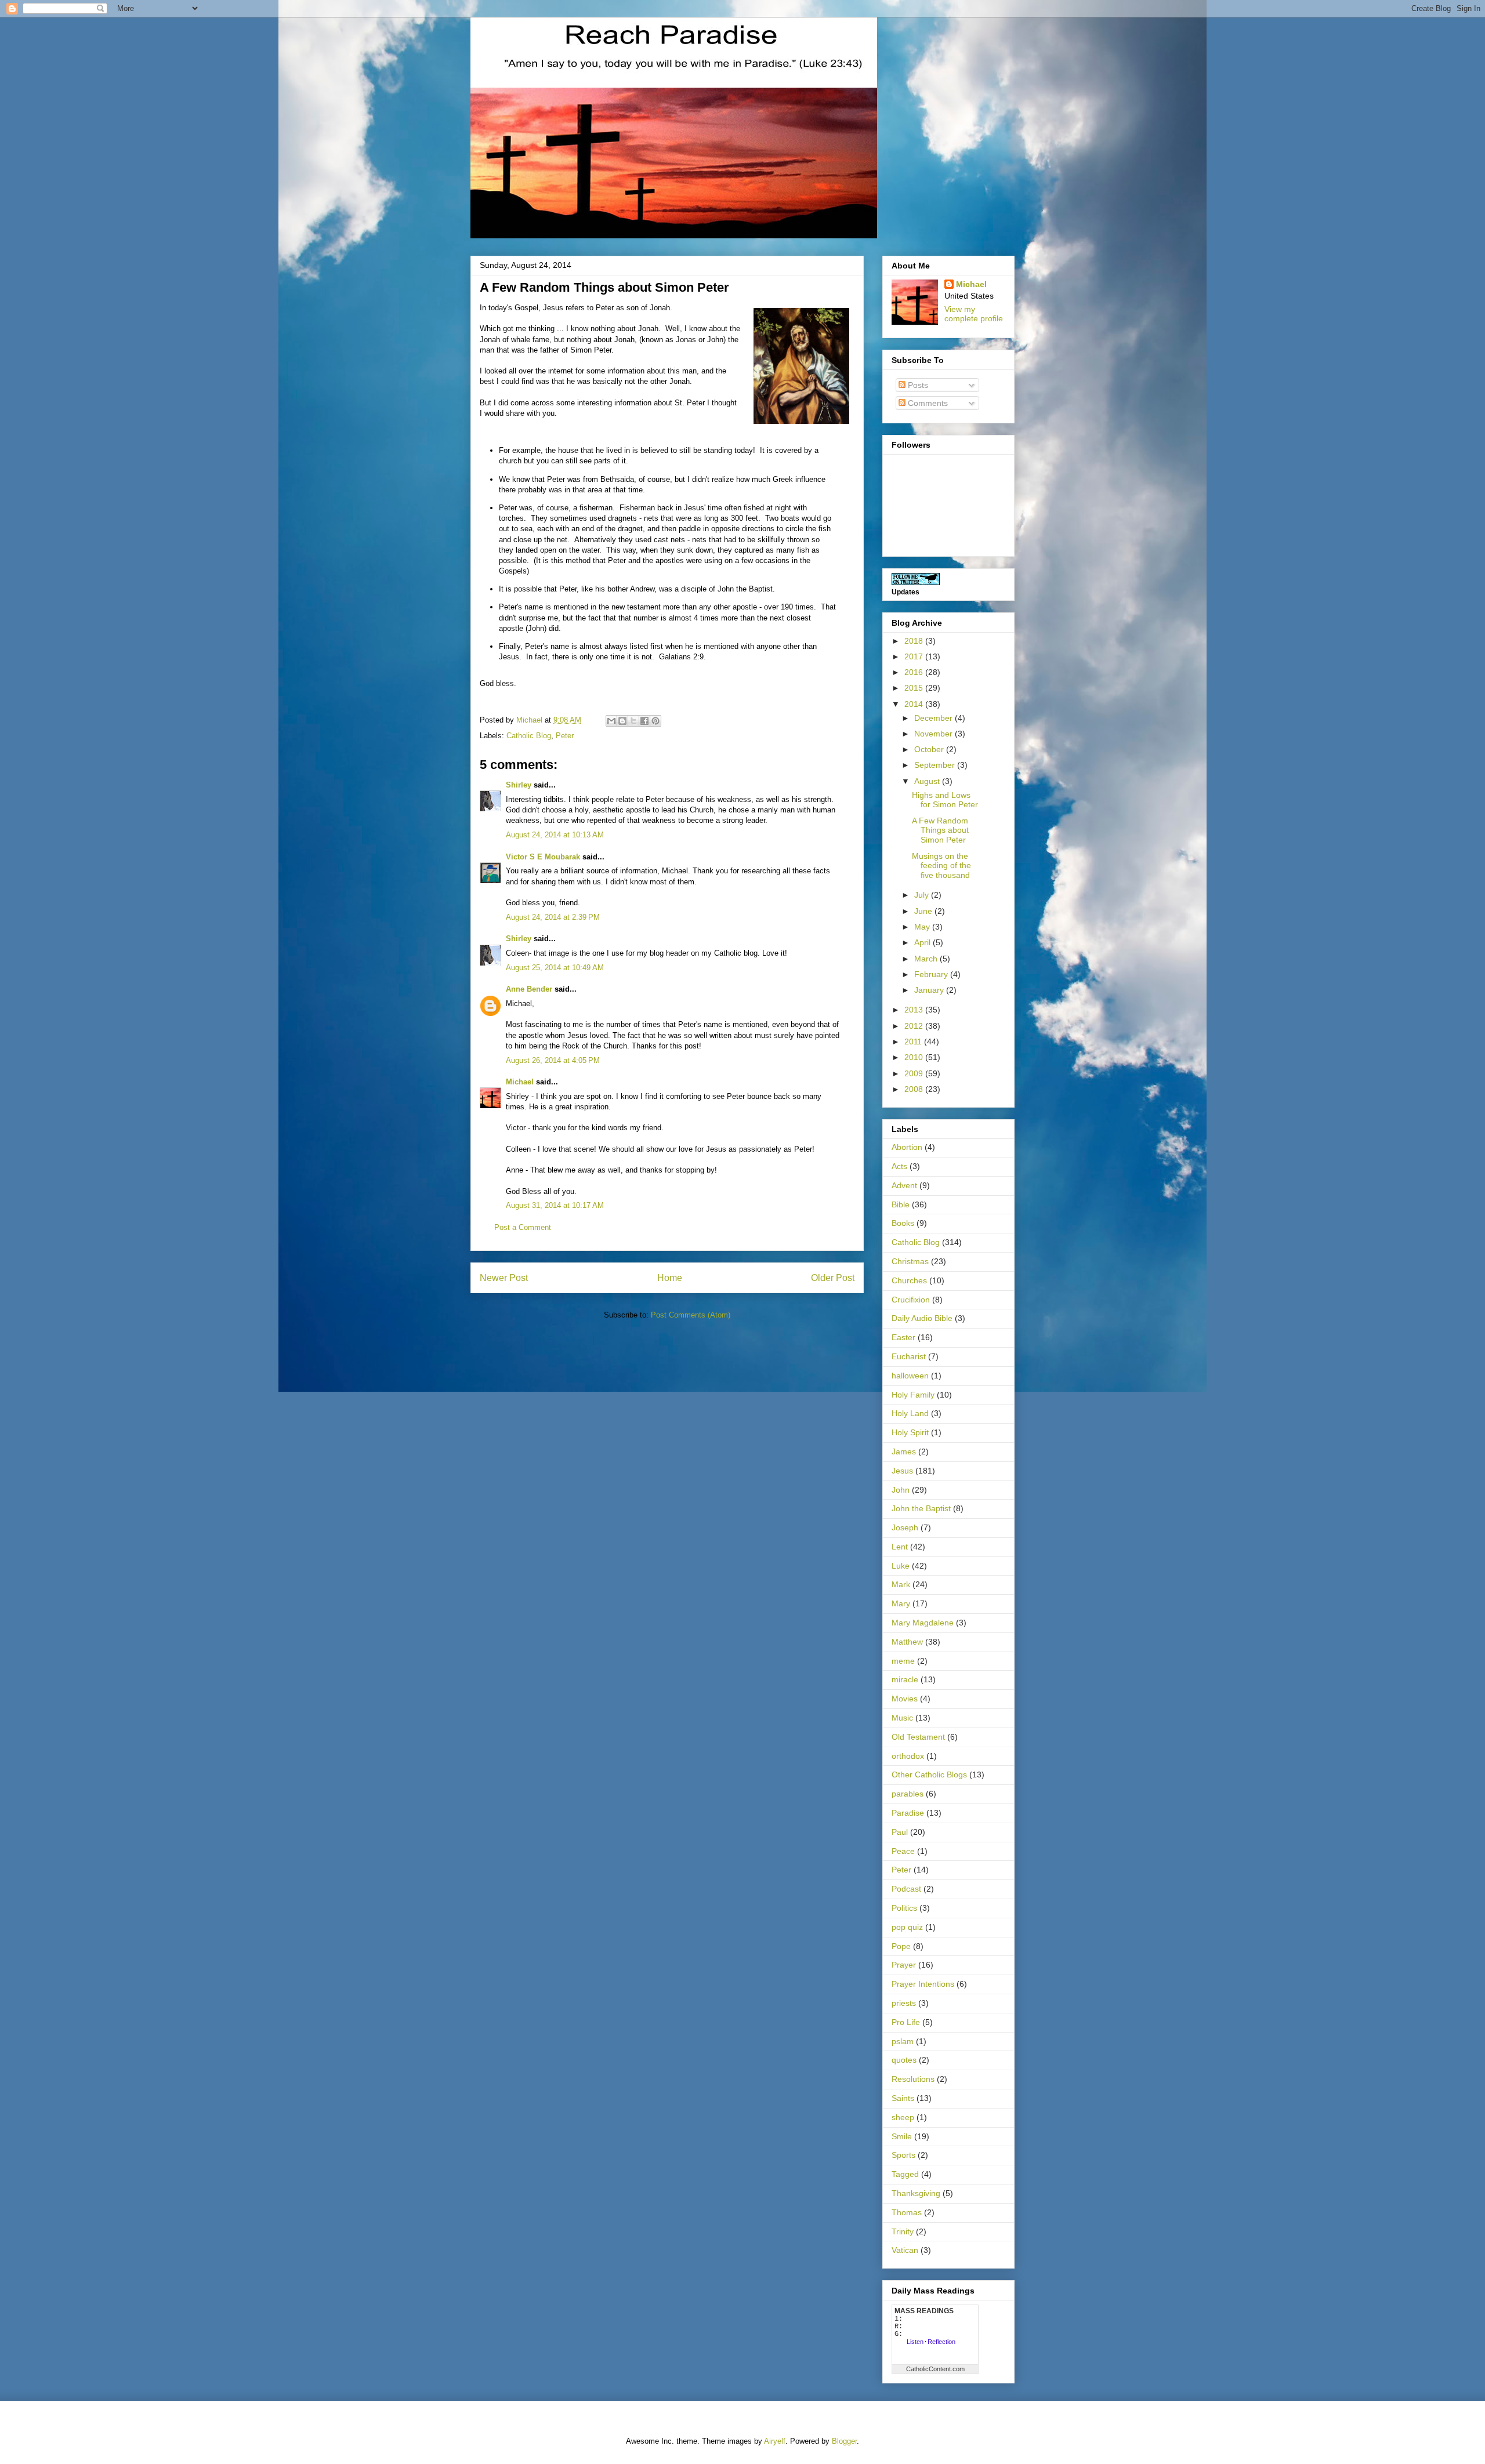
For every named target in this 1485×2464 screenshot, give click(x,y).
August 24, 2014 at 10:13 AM (555, 835)
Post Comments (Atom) (691, 1315)
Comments (927, 403)
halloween (910, 1376)
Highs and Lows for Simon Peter (945, 800)
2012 (915, 1026)
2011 (914, 1042)
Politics (904, 1908)
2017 (915, 656)
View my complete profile (974, 314)
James (904, 1451)
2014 (915, 704)
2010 (915, 1057)
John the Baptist (921, 1508)
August (928, 781)
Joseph (905, 1527)
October (930, 749)
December (935, 718)
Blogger (844, 2441)
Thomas (907, 2212)
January (930, 990)
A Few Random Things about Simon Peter (940, 830)
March (927, 959)
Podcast (906, 1889)
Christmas (910, 1261)
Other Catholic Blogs (929, 1774)
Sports (903, 2155)
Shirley (519, 785)
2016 (915, 672)
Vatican (905, 2250)
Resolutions (913, 2079)
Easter (903, 1337)
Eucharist (909, 1356)
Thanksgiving (916, 2193)
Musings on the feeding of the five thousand (941, 866)
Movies (905, 1699)
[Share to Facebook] (644, 721)
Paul (900, 1832)
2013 (915, 1010)
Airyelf (775, 2441)
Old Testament (918, 1737)
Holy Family (913, 1395)
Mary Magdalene (923, 1623)
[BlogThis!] (622, 721)
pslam (903, 2041)
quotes (904, 2060)
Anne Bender (529, 989)
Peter (565, 736)
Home (670, 1278)
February (932, 974)
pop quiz (907, 1927)
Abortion (907, 1147)
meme (903, 1661)
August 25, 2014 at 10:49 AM (555, 968)
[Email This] (611, 721)
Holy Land (910, 1413)
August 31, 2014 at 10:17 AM (555, 1205)
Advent (904, 1185)
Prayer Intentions (923, 1984)
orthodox (908, 1756)
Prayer (904, 1965)
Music (902, 1718)
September (936, 765)
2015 (915, 688)
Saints (903, 2098)
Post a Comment (523, 1227)
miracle (905, 1679)
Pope (901, 1946)
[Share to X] (633, 721)
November (935, 734)
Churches (909, 1280)
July (923, 895)
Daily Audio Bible (922, 1318)
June (924, 911)
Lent (900, 1547)
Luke (901, 1566)
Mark (901, 1584)
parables (908, 1794)
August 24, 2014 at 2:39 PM (553, 917)
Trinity (903, 2231)
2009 (915, 1073)
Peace (903, 1851)
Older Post (833, 1278)
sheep (903, 2117)
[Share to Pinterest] (655, 721)
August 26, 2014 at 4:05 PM (553, 1060)
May (923, 927)
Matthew (907, 1642)
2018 (915, 641)
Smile (902, 2136)
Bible (901, 1204)
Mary (901, 1603)
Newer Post (504, 1278)
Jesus (902, 1471)
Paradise (908, 1813)
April (923, 942)
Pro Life (906, 2022)
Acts (899, 1166)
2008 (915, 1089)
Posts (917, 385)
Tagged (905, 2174)
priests (904, 2003)
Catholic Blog (529, 736)
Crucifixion (911, 1300)
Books (903, 1223)
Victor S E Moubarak (543, 857)
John (901, 1490)
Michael (520, 1082)
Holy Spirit (910, 1432)
